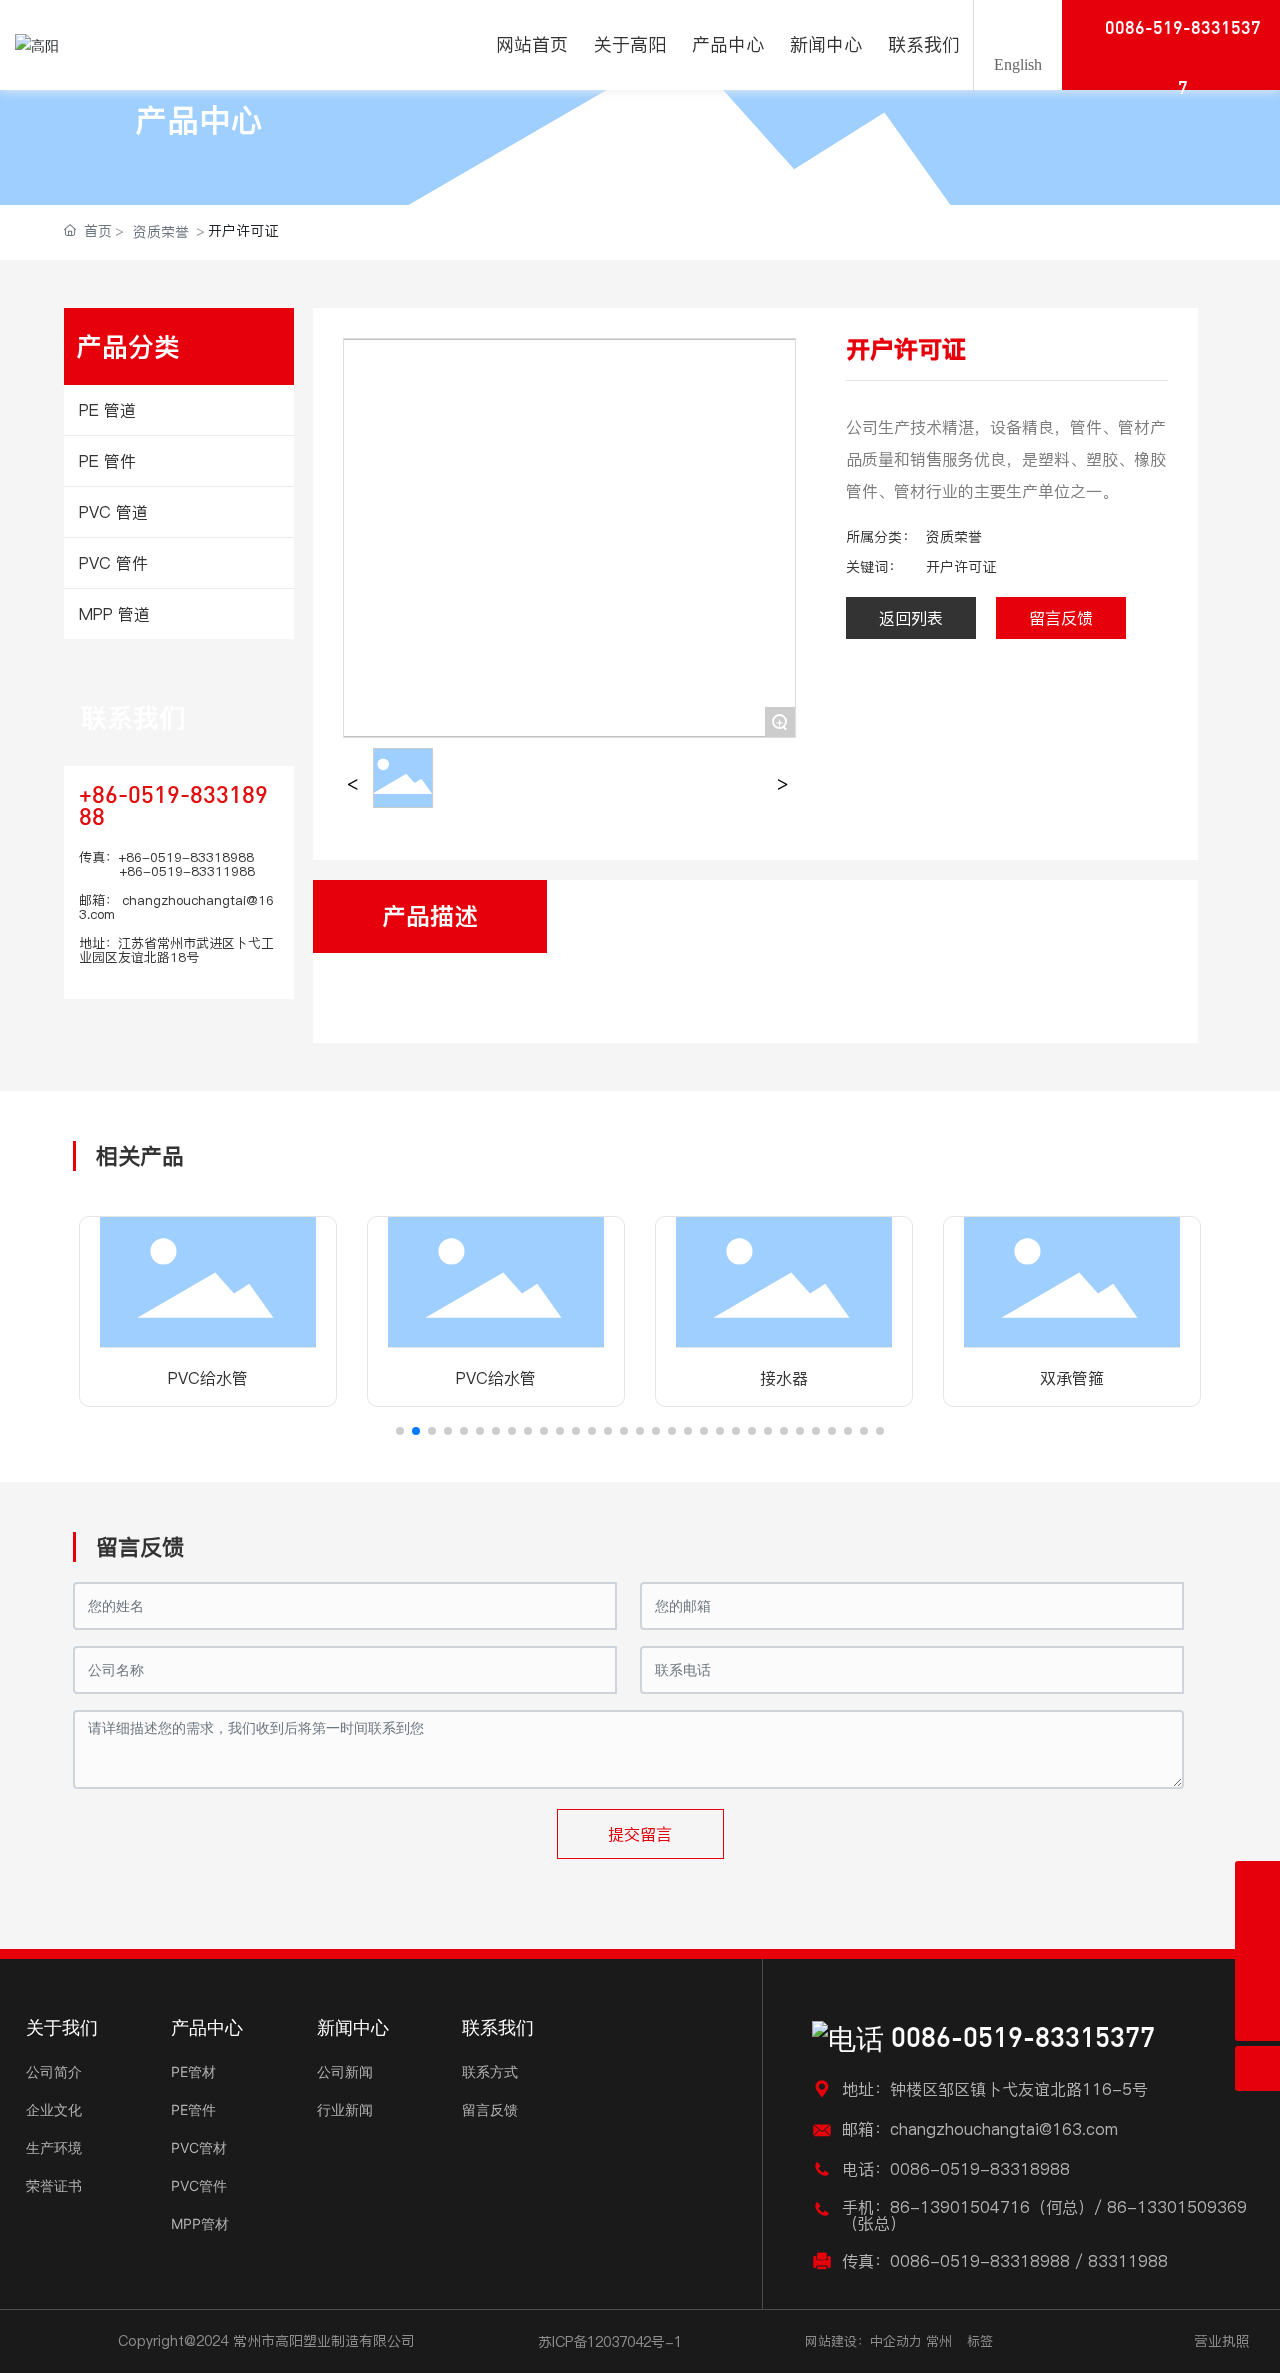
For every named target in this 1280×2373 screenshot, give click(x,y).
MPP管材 (200, 2223)
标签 (980, 2341)
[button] (400, 1431)
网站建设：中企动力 (863, 2341)
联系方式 (490, 2071)
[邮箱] (1257, 1883)
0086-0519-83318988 (980, 2169)
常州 (939, 2341)
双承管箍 (1072, 1378)
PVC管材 (199, 2147)
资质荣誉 (161, 232)
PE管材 (193, 2071)
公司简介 (54, 2071)
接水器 (784, 1378)
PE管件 (193, 2109)
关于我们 (62, 2027)
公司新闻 (345, 2071)
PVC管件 (199, 2185)
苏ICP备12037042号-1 (610, 2342)
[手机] (1257, 1928)
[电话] (1257, 1973)
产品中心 (199, 120)
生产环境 (54, 2147)
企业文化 (54, 2109)
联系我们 (133, 717)
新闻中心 (353, 2027)
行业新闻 (345, 2109)
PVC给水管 (208, 1378)
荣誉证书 (54, 2185)
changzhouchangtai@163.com (176, 907)
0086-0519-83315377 (1019, 2040)
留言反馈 (490, 2109)
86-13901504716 (960, 2207)
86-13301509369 (1177, 2207)
